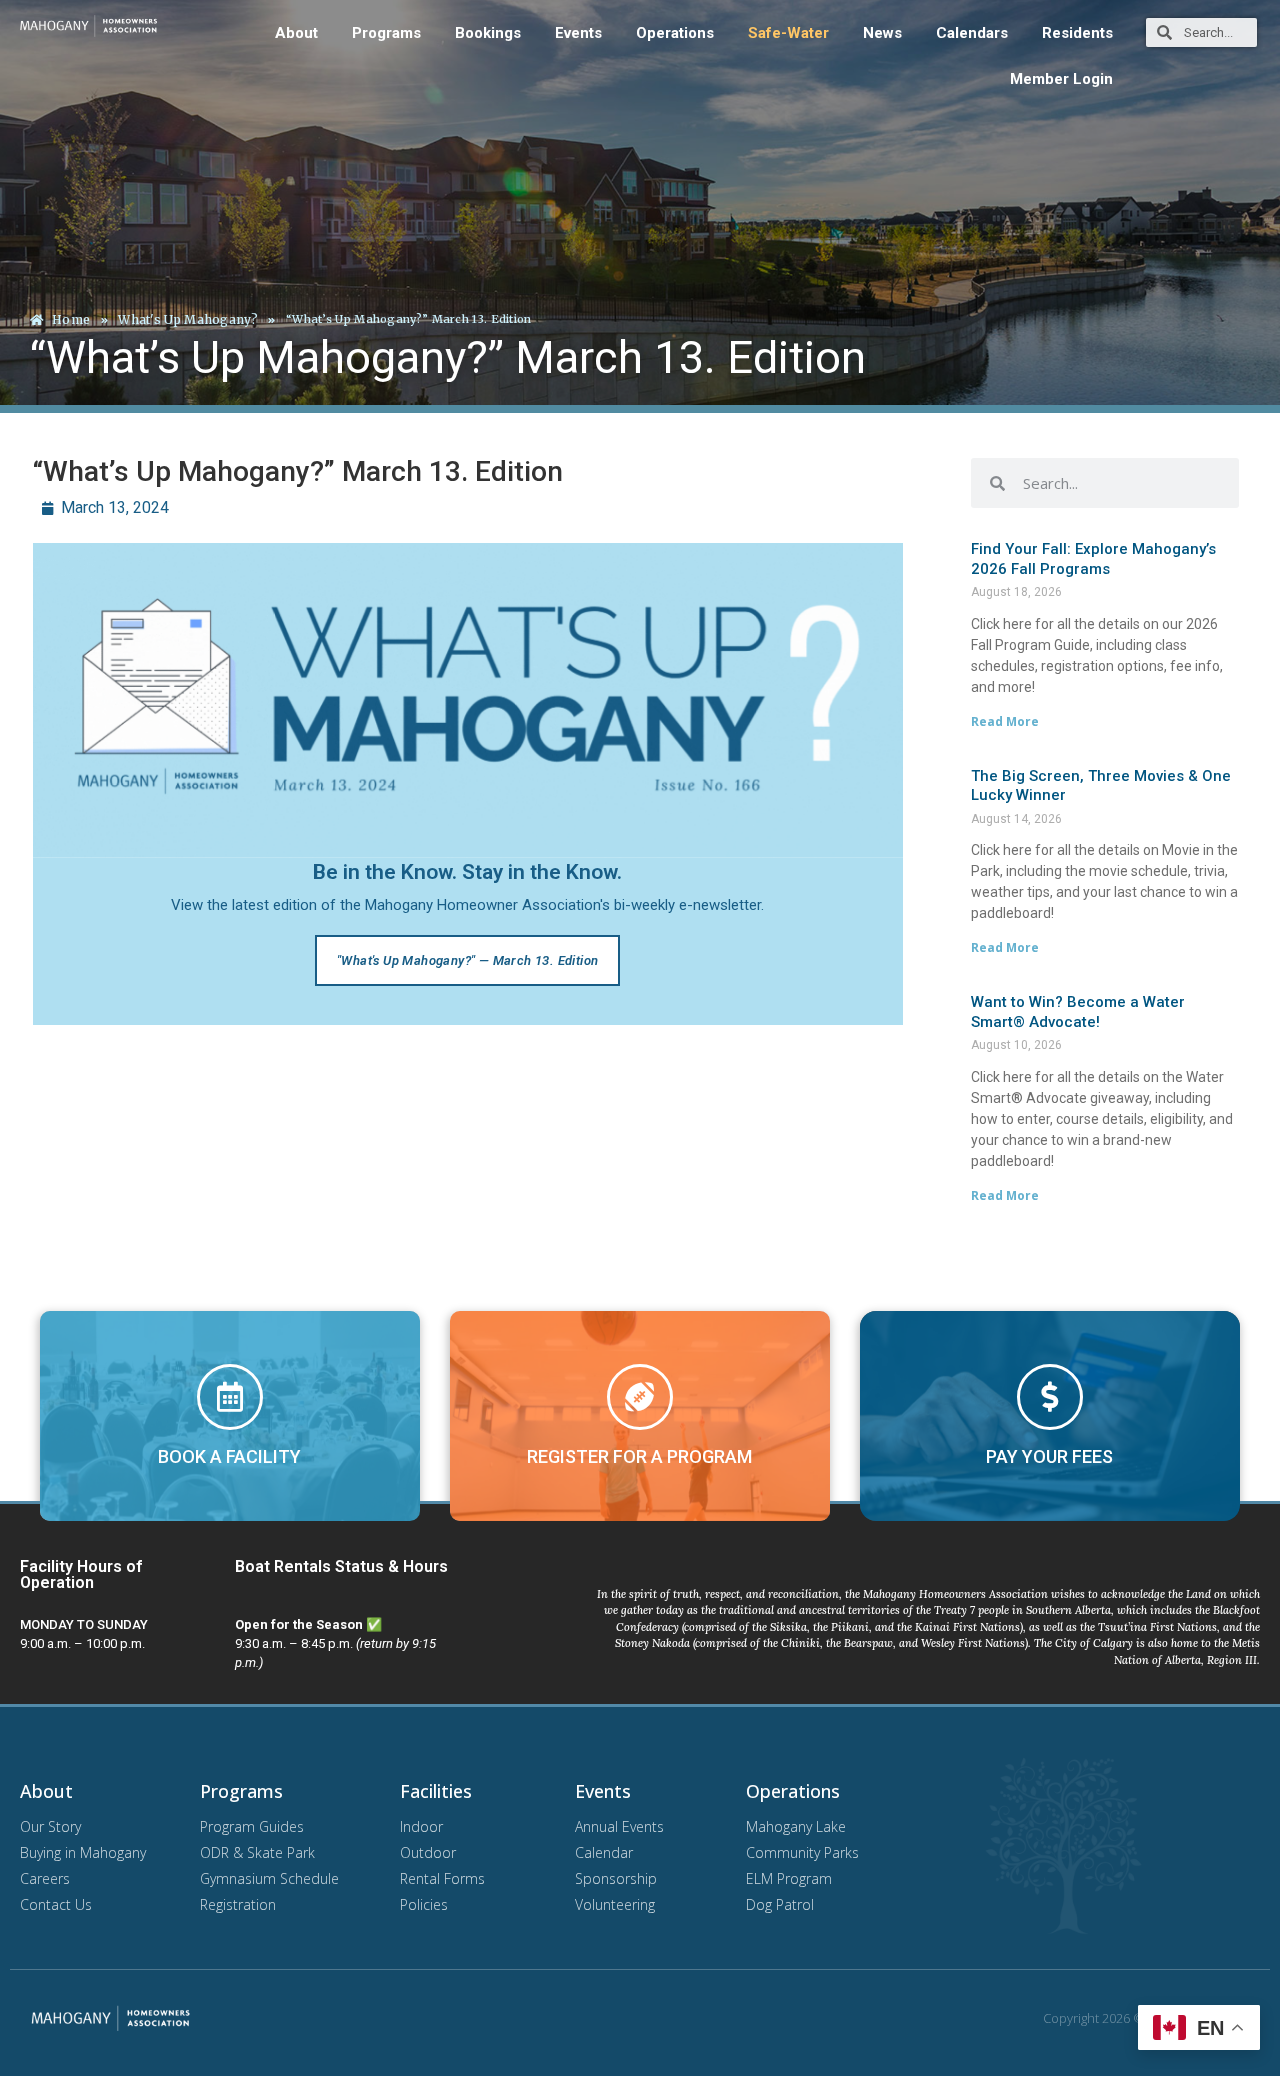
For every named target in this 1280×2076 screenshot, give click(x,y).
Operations (675, 33)
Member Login (1061, 79)
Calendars (972, 33)
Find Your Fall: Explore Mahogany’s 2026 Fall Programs (1093, 559)
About (296, 33)
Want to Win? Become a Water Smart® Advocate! (1078, 1012)
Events (578, 33)
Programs (386, 33)
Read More (1005, 721)
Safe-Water (788, 33)
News (882, 33)
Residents (1077, 33)
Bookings (488, 33)
